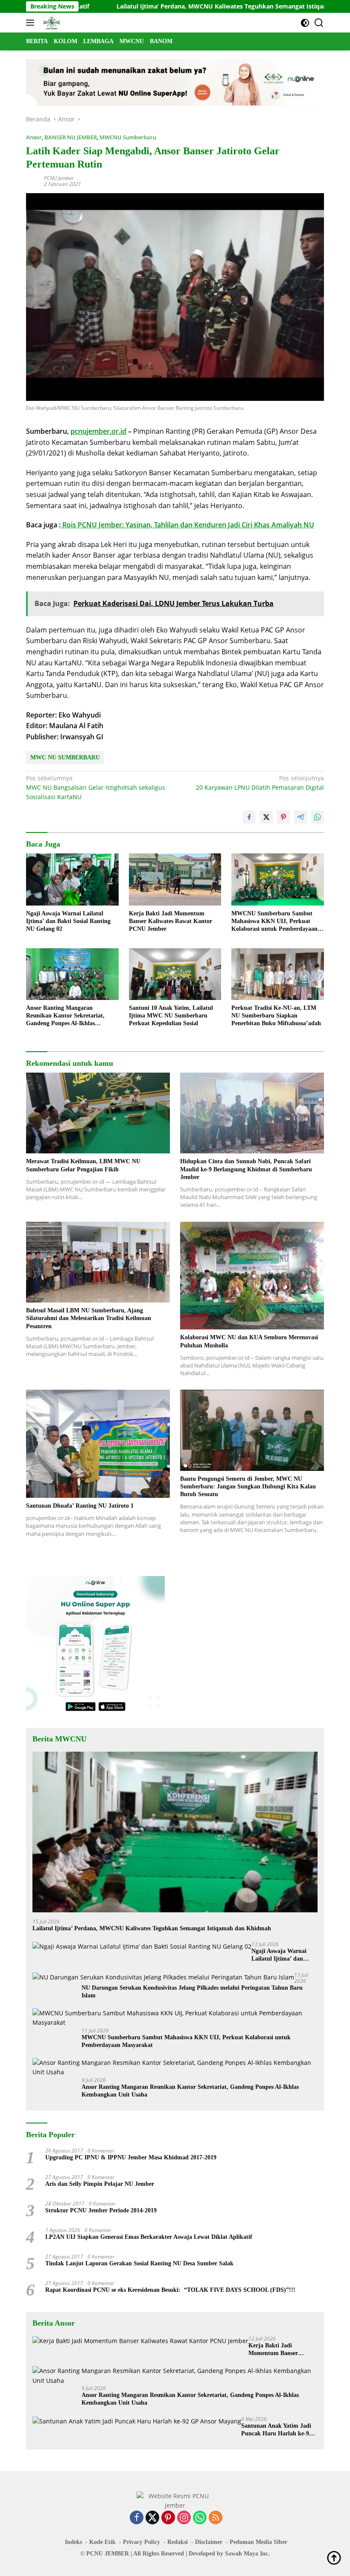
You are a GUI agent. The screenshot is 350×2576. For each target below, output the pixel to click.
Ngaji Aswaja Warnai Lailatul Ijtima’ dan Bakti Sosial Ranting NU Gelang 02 (68, 921)
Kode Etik (102, 2542)
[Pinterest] (168, 2518)
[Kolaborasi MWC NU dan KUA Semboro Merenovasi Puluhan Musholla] (252, 1276)
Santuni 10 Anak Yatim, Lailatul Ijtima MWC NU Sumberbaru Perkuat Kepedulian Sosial (171, 1016)
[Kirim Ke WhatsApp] (318, 817)
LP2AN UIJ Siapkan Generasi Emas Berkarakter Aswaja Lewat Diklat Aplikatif (149, 2237)
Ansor (34, 137)
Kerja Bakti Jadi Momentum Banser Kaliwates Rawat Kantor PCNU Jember (171, 921)
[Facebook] (137, 2518)
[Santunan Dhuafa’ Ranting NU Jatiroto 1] (98, 1444)
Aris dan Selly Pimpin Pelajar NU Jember (100, 2184)
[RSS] (216, 2518)
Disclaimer (209, 2542)
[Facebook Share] (249, 817)
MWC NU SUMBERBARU (65, 757)
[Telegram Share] (300, 817)
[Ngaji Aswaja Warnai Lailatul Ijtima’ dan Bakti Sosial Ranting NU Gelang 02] (72, 879)
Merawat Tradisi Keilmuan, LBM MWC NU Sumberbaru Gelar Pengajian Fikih (83, 1165)
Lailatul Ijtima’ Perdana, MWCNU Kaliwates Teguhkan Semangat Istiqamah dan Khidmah (178, 6)
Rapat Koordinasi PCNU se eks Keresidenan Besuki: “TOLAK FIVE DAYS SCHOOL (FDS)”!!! (170, 2290)
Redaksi (178, 2542)
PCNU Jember (59, 178)
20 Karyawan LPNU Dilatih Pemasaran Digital (260, 783)
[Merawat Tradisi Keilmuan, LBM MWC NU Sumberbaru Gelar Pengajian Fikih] (98, 1113)
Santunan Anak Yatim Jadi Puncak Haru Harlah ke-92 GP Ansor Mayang (277, 2430)
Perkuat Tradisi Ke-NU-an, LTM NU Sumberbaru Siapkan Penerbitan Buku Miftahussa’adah (276, 1016)
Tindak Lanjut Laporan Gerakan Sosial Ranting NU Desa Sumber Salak (139, 2263)
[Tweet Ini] (266, 817)
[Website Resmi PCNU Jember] (51, 23)
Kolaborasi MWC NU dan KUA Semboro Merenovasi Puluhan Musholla (249, 1341)
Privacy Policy (141, 2542)
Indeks (73, 2542)
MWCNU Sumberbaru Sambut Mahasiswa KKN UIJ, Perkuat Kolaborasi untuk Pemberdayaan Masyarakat (274, 922)
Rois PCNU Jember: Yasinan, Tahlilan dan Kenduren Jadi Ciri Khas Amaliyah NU (187, 525)
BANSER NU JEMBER (71, 137)
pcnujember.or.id (98, 431)
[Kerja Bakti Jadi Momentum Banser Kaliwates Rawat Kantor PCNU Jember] (175, 879)
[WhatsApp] (200, 2518)
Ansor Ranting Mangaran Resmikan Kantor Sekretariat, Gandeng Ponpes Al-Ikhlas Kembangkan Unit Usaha (65, 1016)
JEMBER (117, 2554)
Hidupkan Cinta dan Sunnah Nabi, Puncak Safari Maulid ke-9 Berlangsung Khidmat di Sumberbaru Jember (246, 1169)
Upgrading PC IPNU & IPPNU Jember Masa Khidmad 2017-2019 (131, 2157)
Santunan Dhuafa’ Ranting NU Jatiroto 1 (80, 1506)
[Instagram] (184, 2518)
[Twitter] (152, 2518)
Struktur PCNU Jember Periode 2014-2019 (101, 2210)
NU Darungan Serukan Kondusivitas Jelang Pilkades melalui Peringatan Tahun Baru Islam (192, 1992)
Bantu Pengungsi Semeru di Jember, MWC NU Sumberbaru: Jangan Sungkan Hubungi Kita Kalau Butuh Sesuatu (248, 1486)
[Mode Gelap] (305, 23)
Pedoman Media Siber (258, 2542)
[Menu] (32, 23)
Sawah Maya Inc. (247, 2554)
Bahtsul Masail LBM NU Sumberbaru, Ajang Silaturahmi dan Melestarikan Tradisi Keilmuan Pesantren (89, 1318)
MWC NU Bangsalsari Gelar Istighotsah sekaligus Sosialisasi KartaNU (96, 788)
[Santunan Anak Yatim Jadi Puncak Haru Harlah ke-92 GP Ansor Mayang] (137, 2421)
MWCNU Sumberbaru (128, 137)
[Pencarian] (319, 23)
